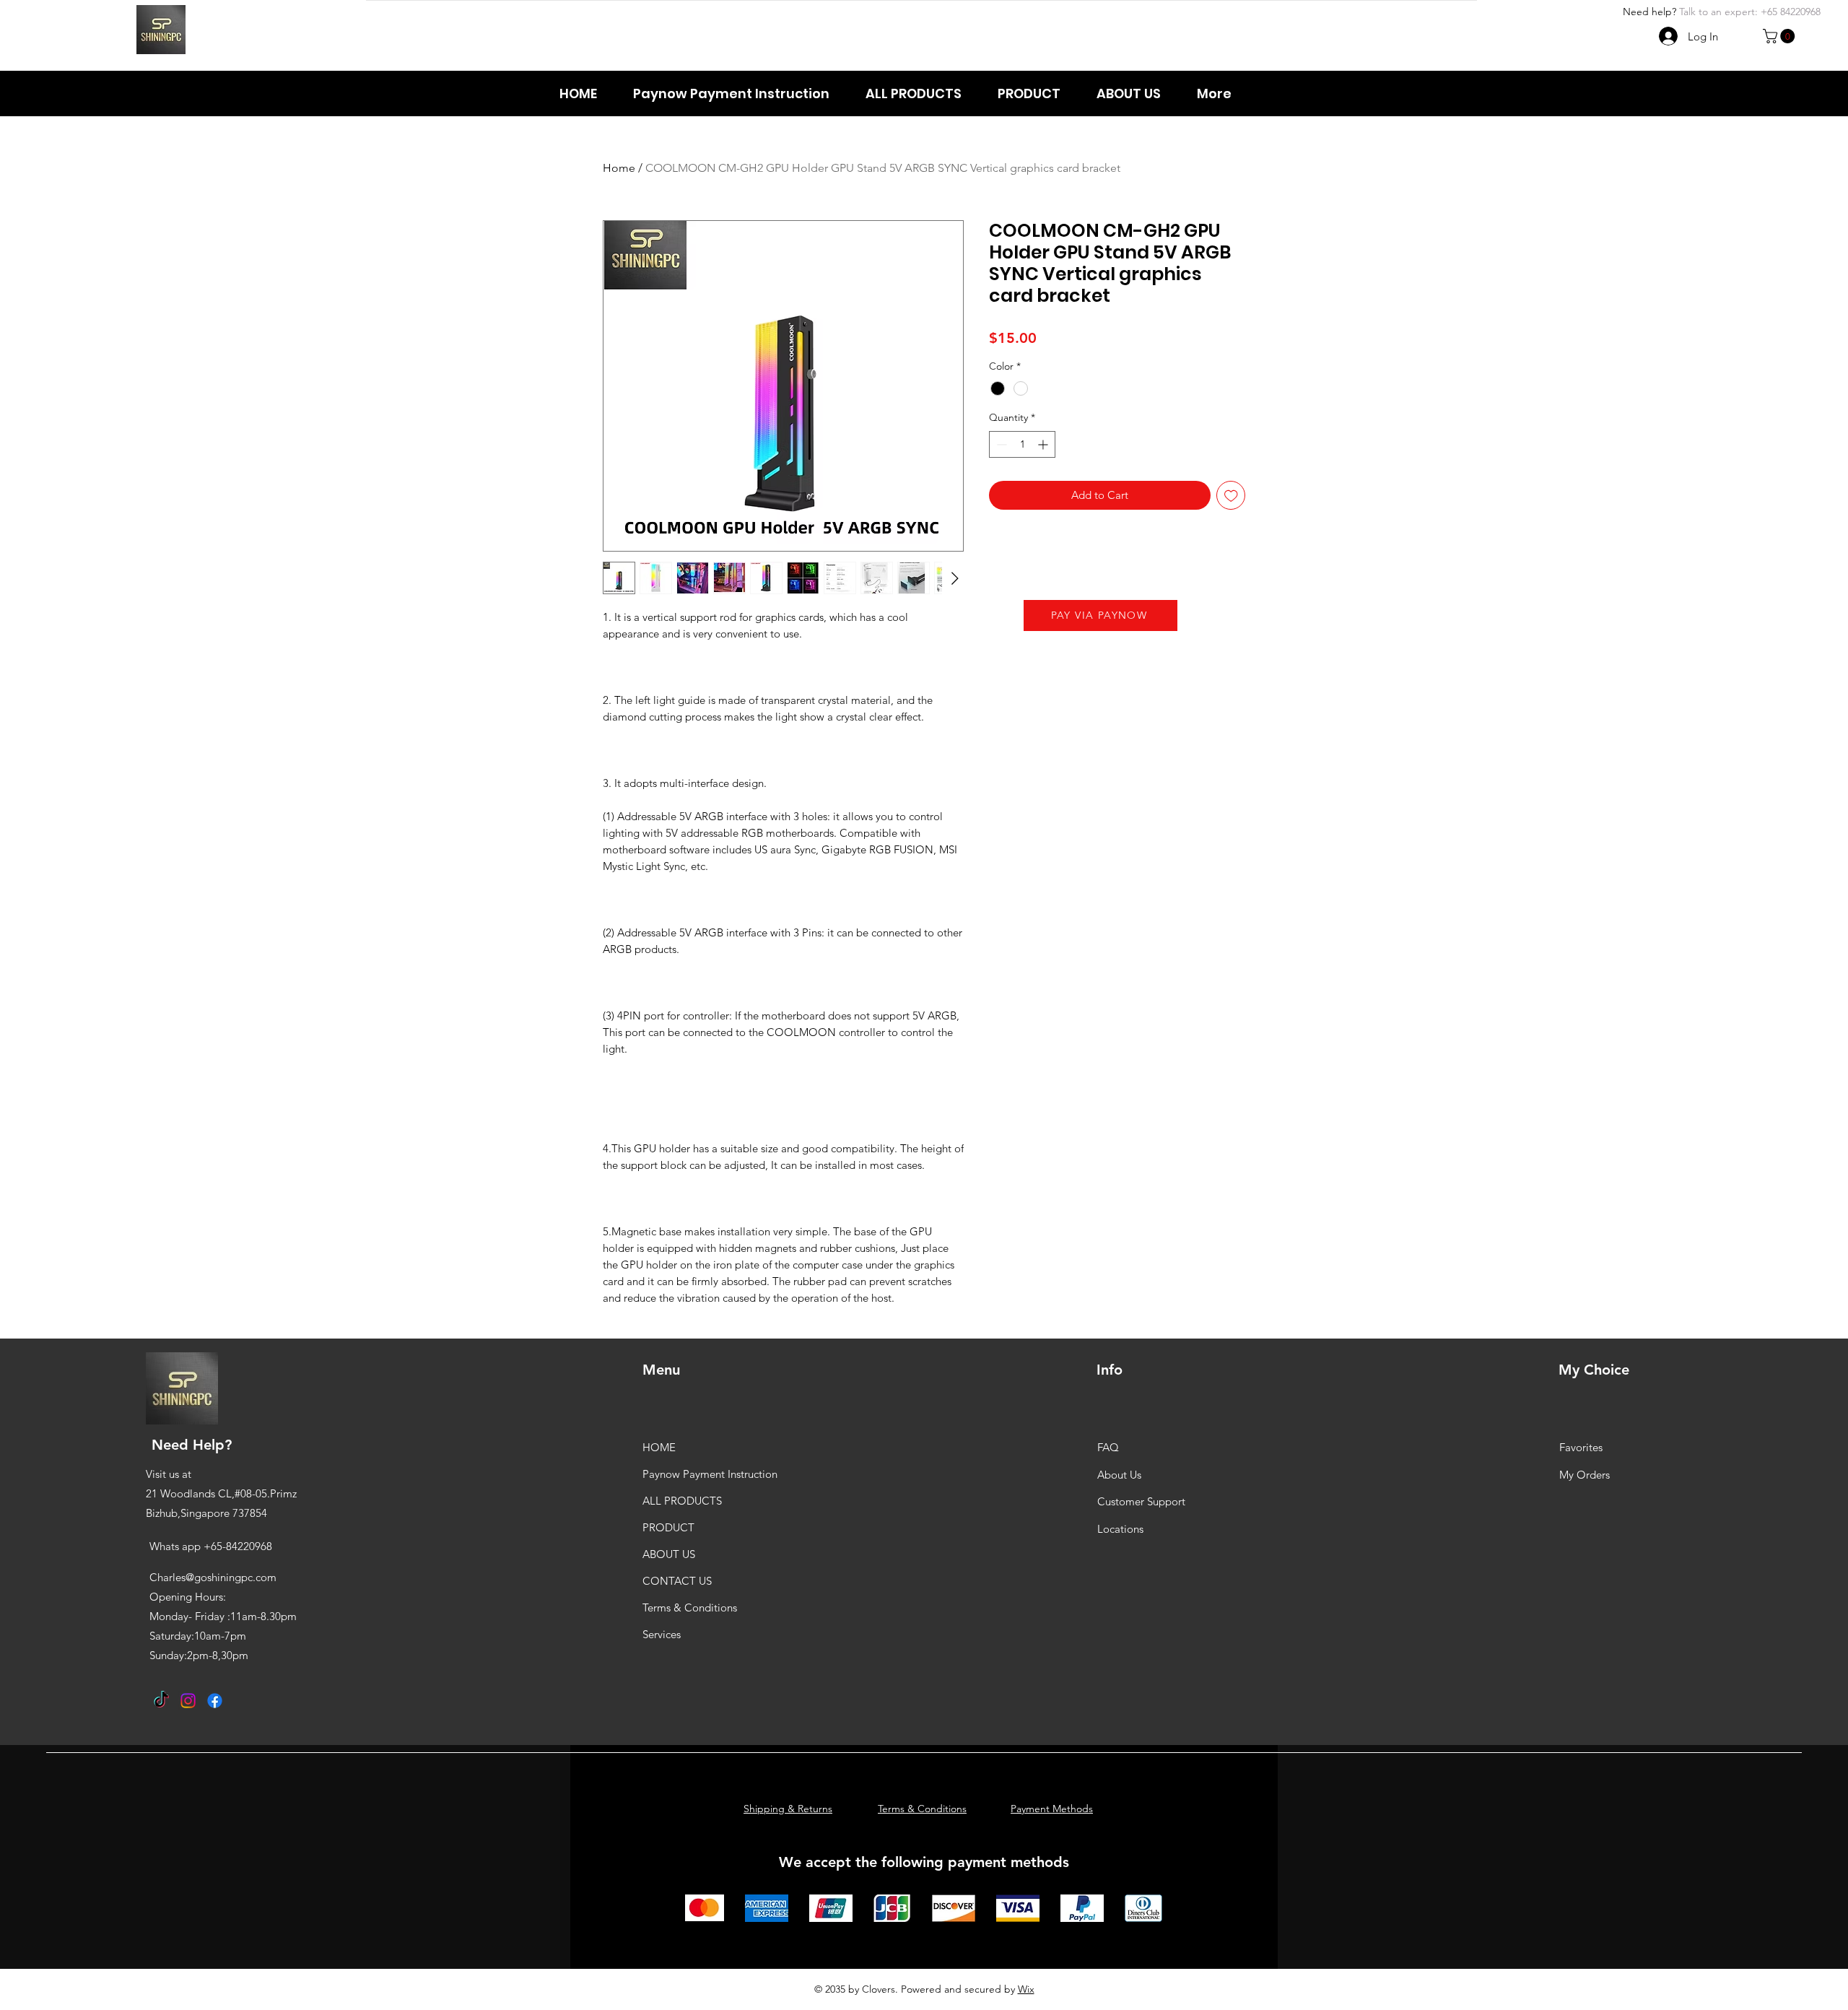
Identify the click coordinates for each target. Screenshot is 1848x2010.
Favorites (1581, 1447)
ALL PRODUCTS (682, 1501)
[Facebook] (215, 1701)
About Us (1119, 1475)
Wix (1026, 1989)
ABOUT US (669, 1554)
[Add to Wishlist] (1231, 496)
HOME (659, 1447)
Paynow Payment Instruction (710, 1474)
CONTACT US (677, 1581)
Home (619, 168)
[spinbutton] (1022, 444)
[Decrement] (1000, 444)
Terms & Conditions (690, 1607)
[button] (1781, 36)
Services (662, 1634)
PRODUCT (668, 1527)
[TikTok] (161, 1701)
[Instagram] (188, 1701)
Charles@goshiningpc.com (213, 1577)
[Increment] (1044, 444)
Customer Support (1141, 1501)
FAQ (1108, 1447)
